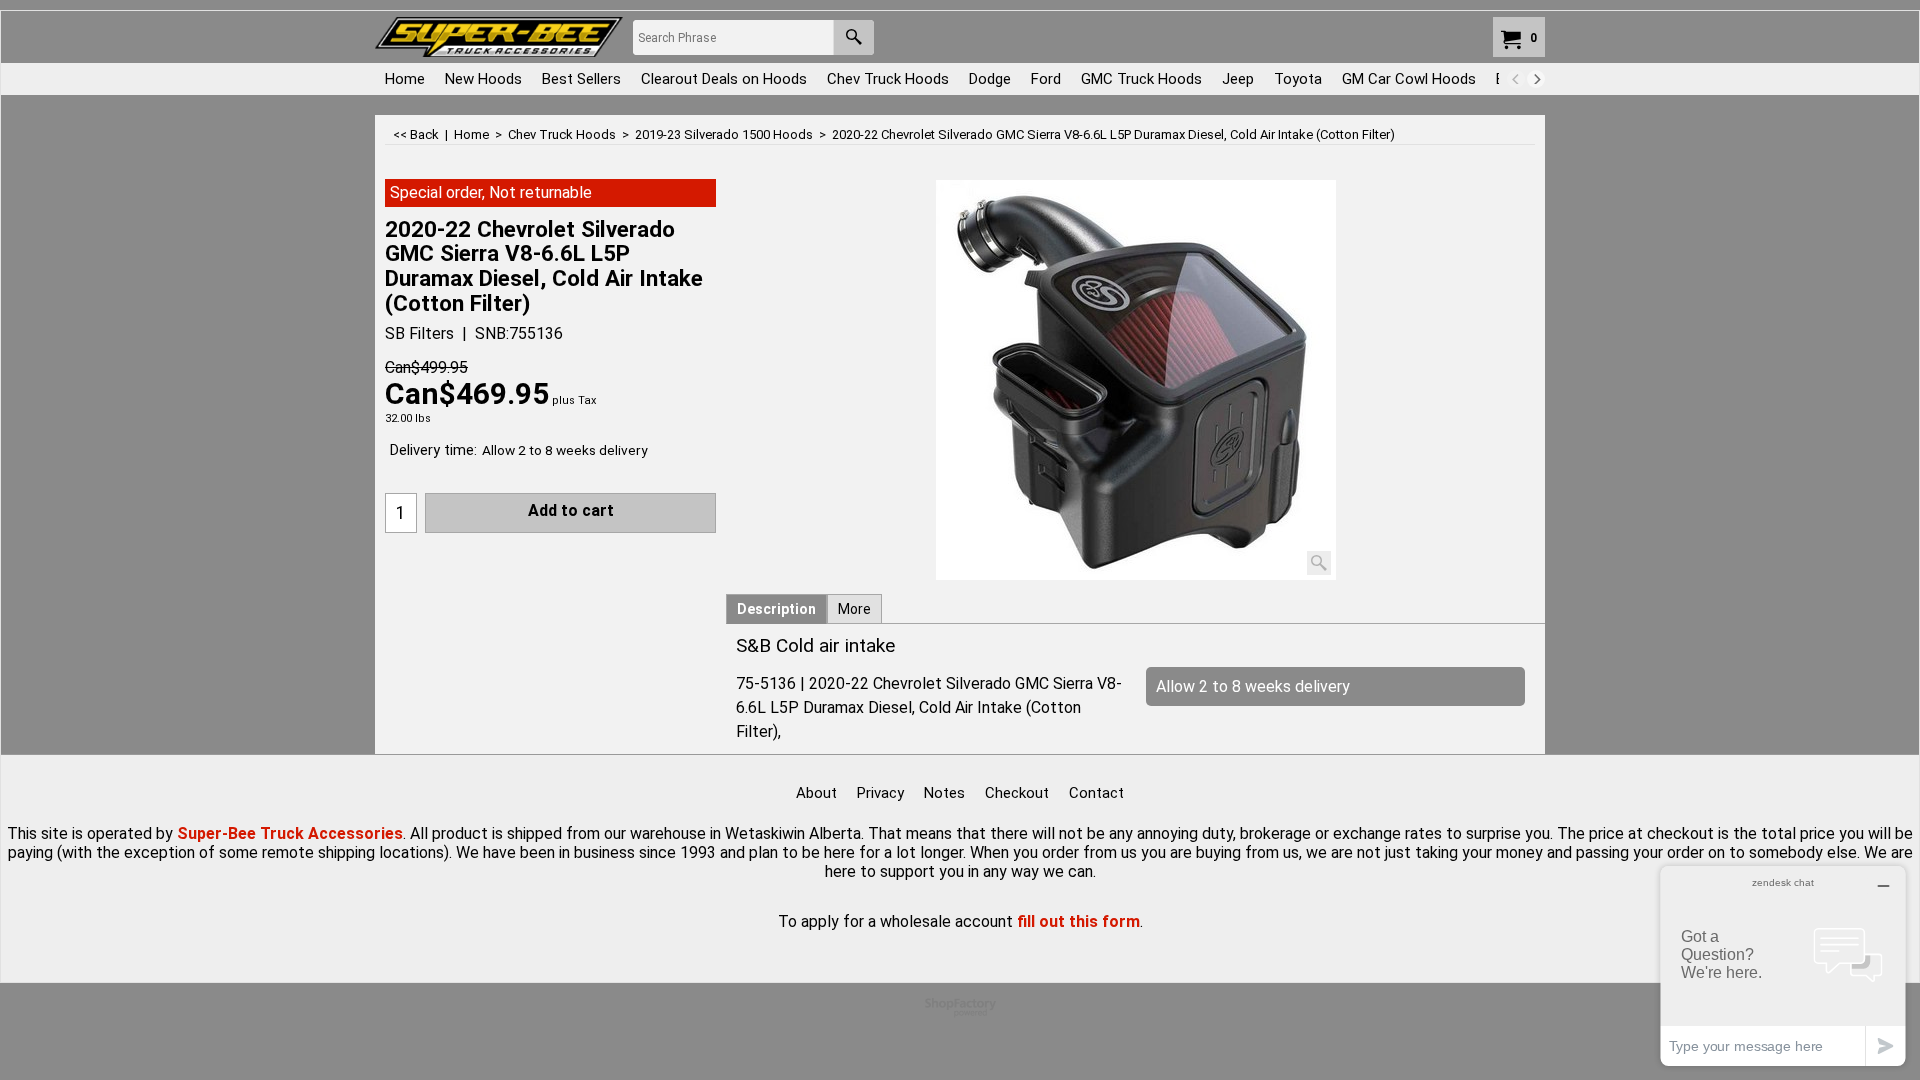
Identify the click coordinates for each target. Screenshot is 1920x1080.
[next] (1536, 79)
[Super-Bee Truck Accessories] (499, 37)
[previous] (1516, 79)
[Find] (853, 37)
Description (776, 609)
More (854, 609)
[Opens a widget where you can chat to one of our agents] (1783, 965)
